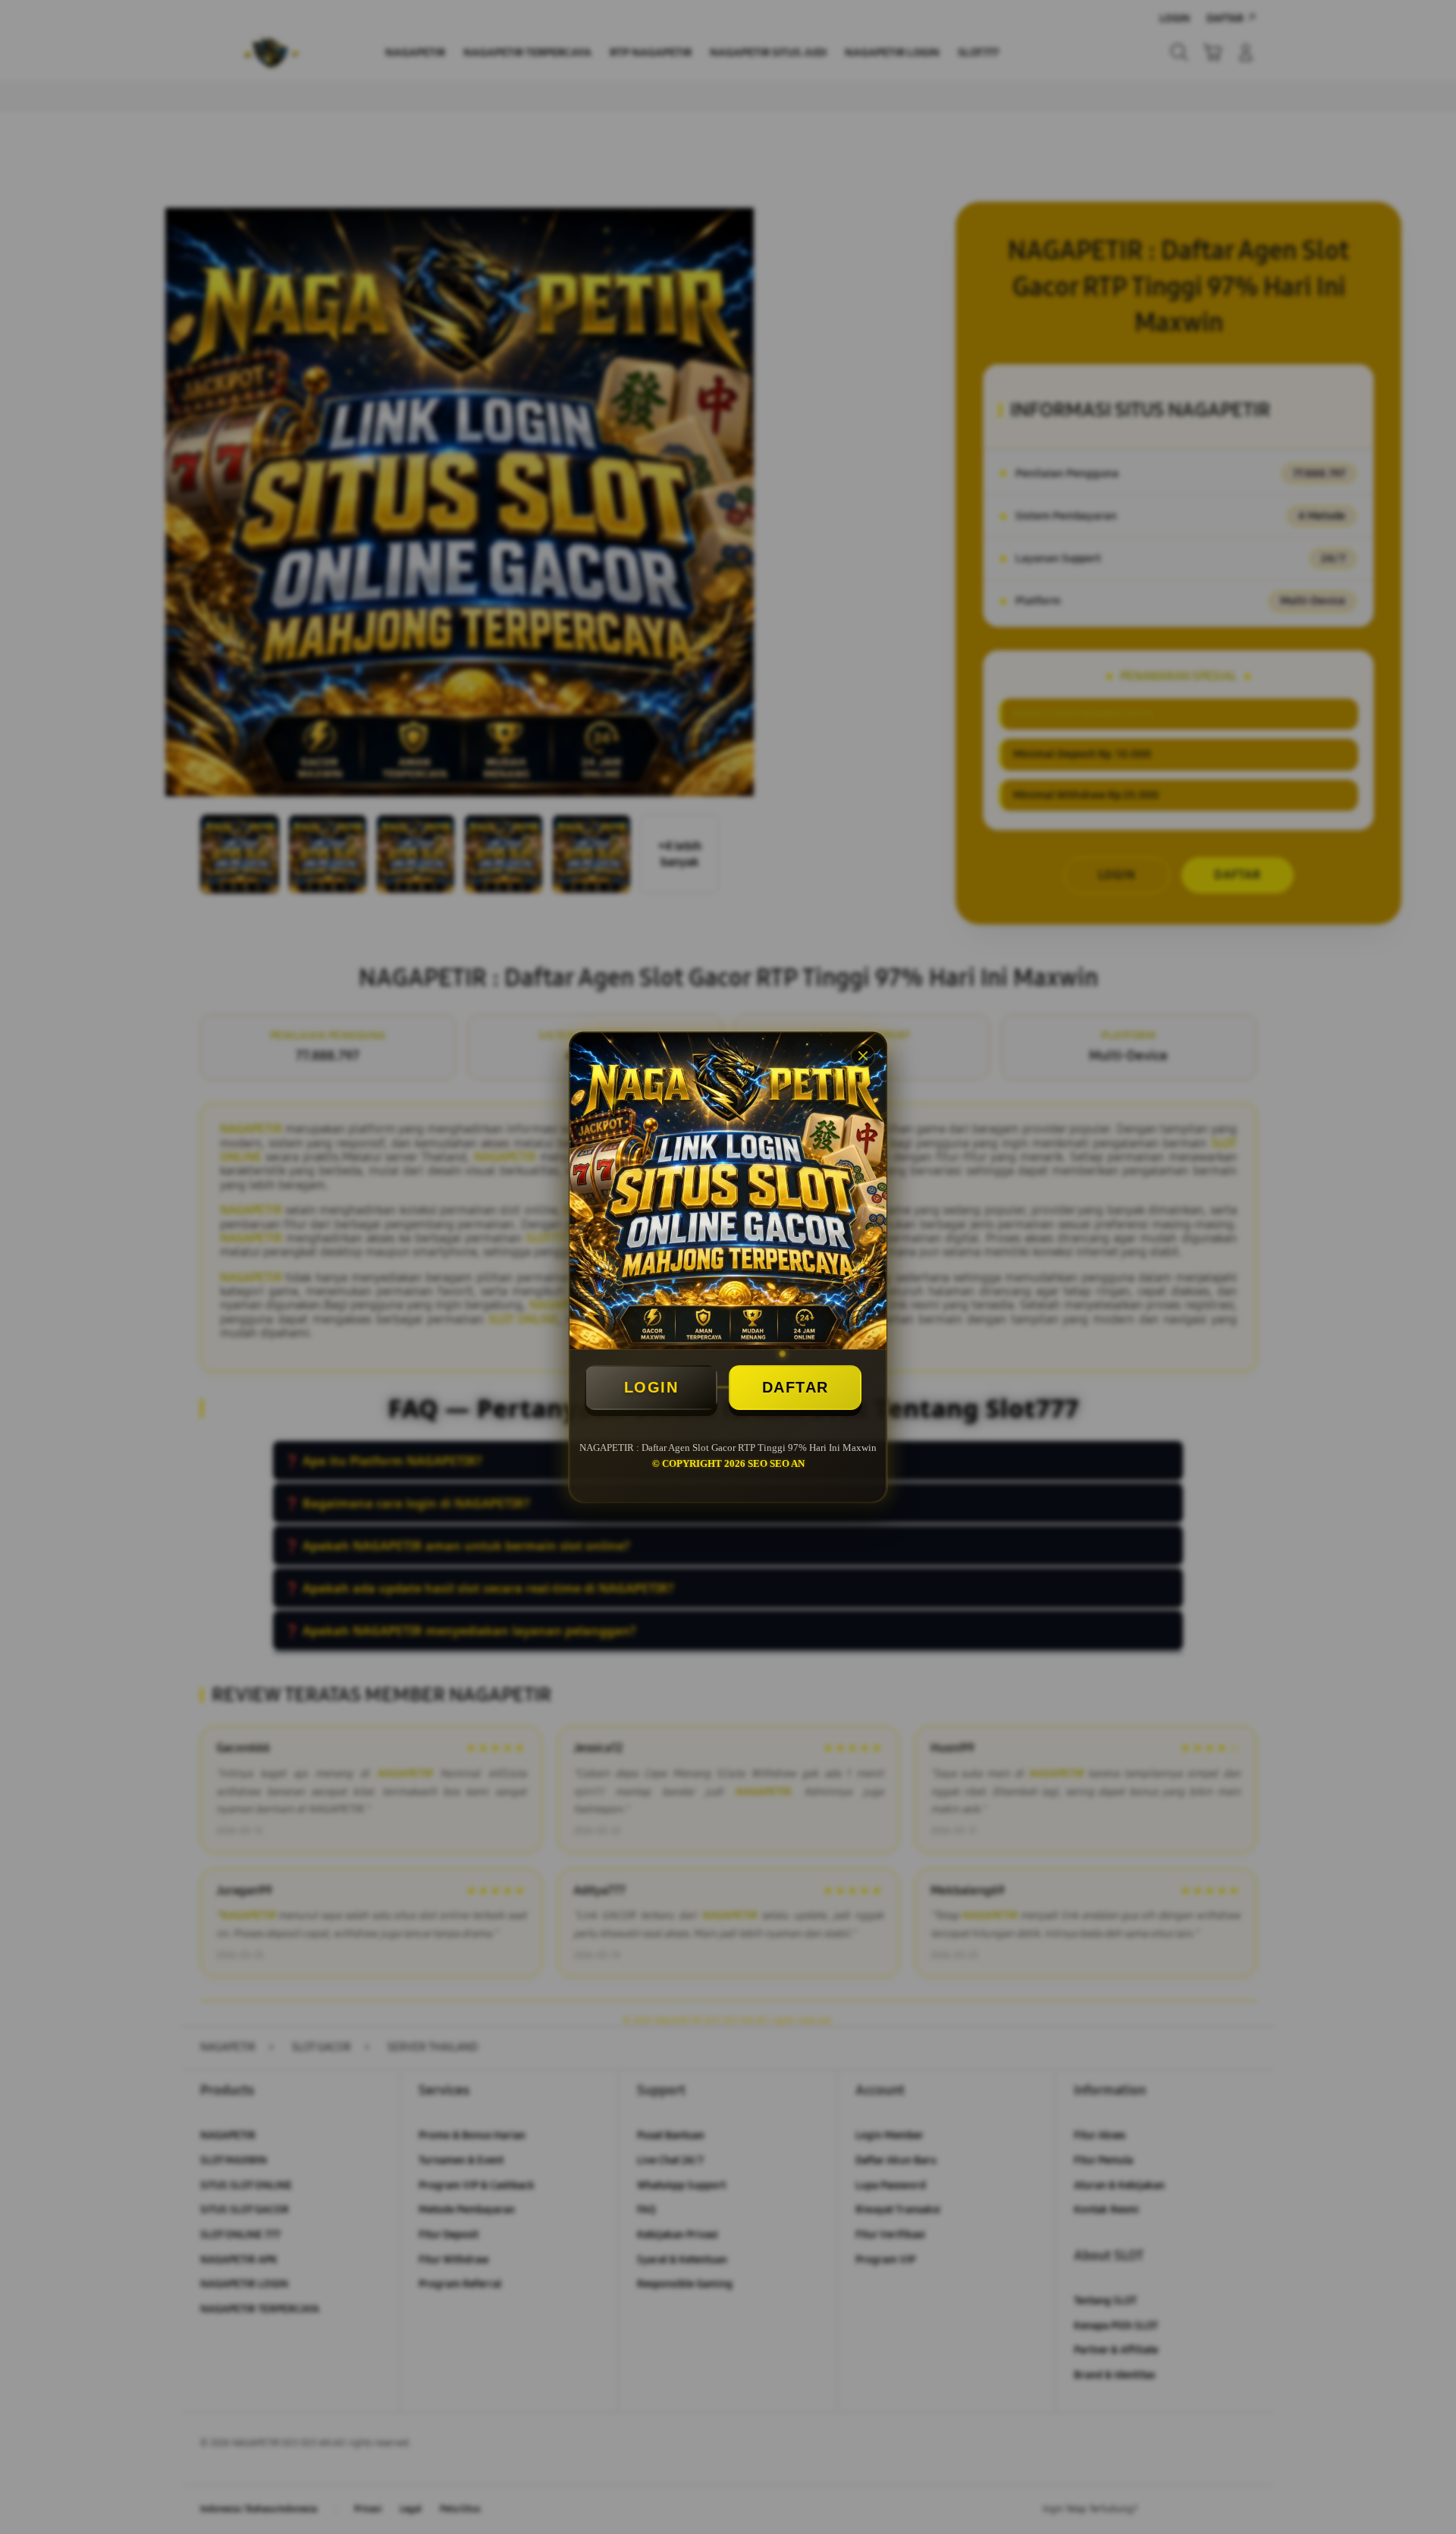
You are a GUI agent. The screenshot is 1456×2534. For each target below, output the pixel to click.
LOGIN (651, 1387)
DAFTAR (795, 1387)
